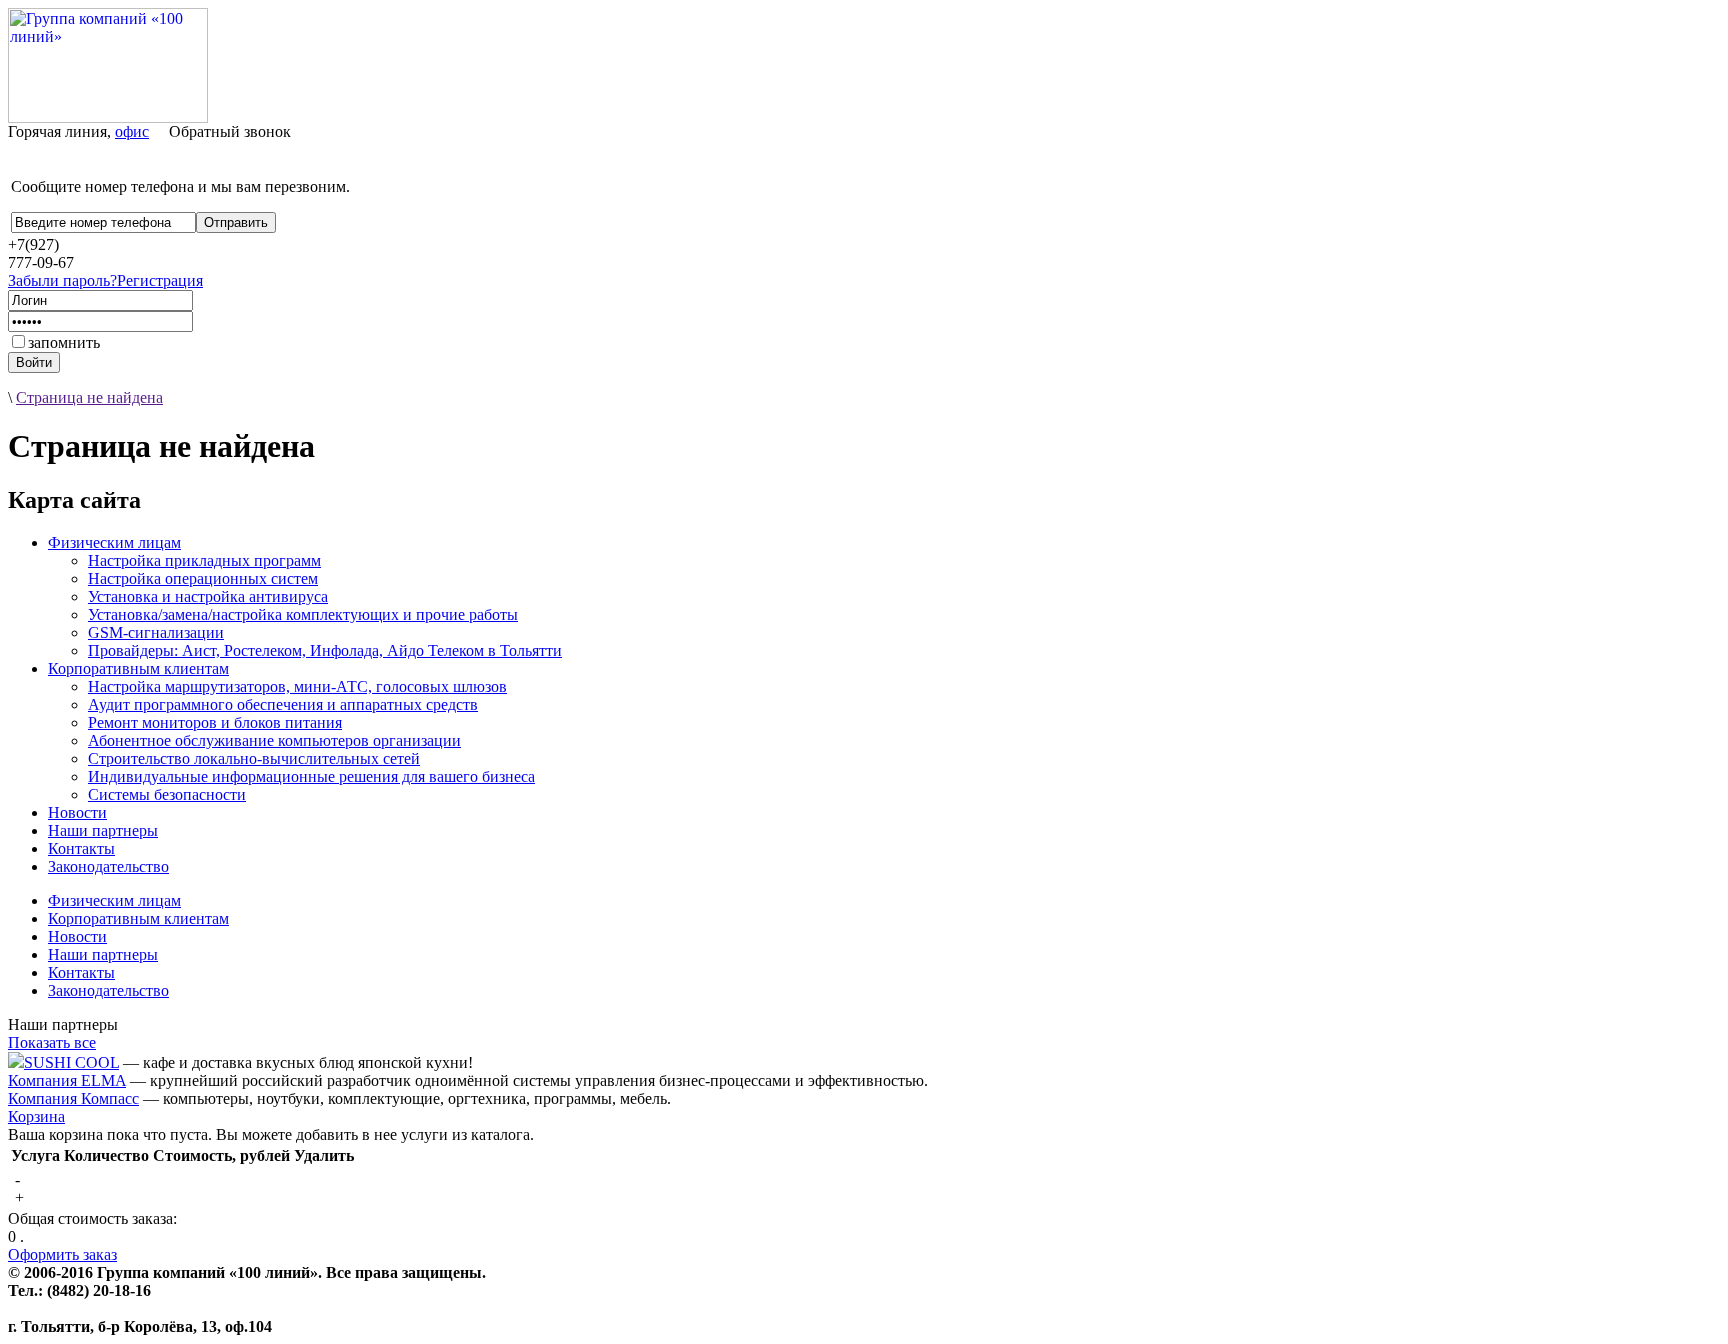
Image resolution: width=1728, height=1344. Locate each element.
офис (132, 131)
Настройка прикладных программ (204, 560)
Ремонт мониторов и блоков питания (215, 722)
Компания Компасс (73, 1098)
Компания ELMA (67, 1080)
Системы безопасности (167, 794)
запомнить (64, 342)
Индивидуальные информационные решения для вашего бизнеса (311, 776)
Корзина (36, 1116)
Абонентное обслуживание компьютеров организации (274, 740)
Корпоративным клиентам (138, 668)
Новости (77, 812)
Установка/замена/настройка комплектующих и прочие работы (303, 614)
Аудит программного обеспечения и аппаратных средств (283, 704)
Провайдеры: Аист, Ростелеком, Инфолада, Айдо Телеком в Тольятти (325, 650)
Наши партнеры (103, 830)
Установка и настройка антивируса (208, 596)
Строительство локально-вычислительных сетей (254, 758)
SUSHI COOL (71, 1062)
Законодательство (108, 866)
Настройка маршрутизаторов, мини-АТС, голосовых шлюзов (297, 686)
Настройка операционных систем (203, 578)
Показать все (52, 1042)
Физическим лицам (114, 542)
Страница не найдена (89, 397)
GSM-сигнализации (156, 632)
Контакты (81, 848)
